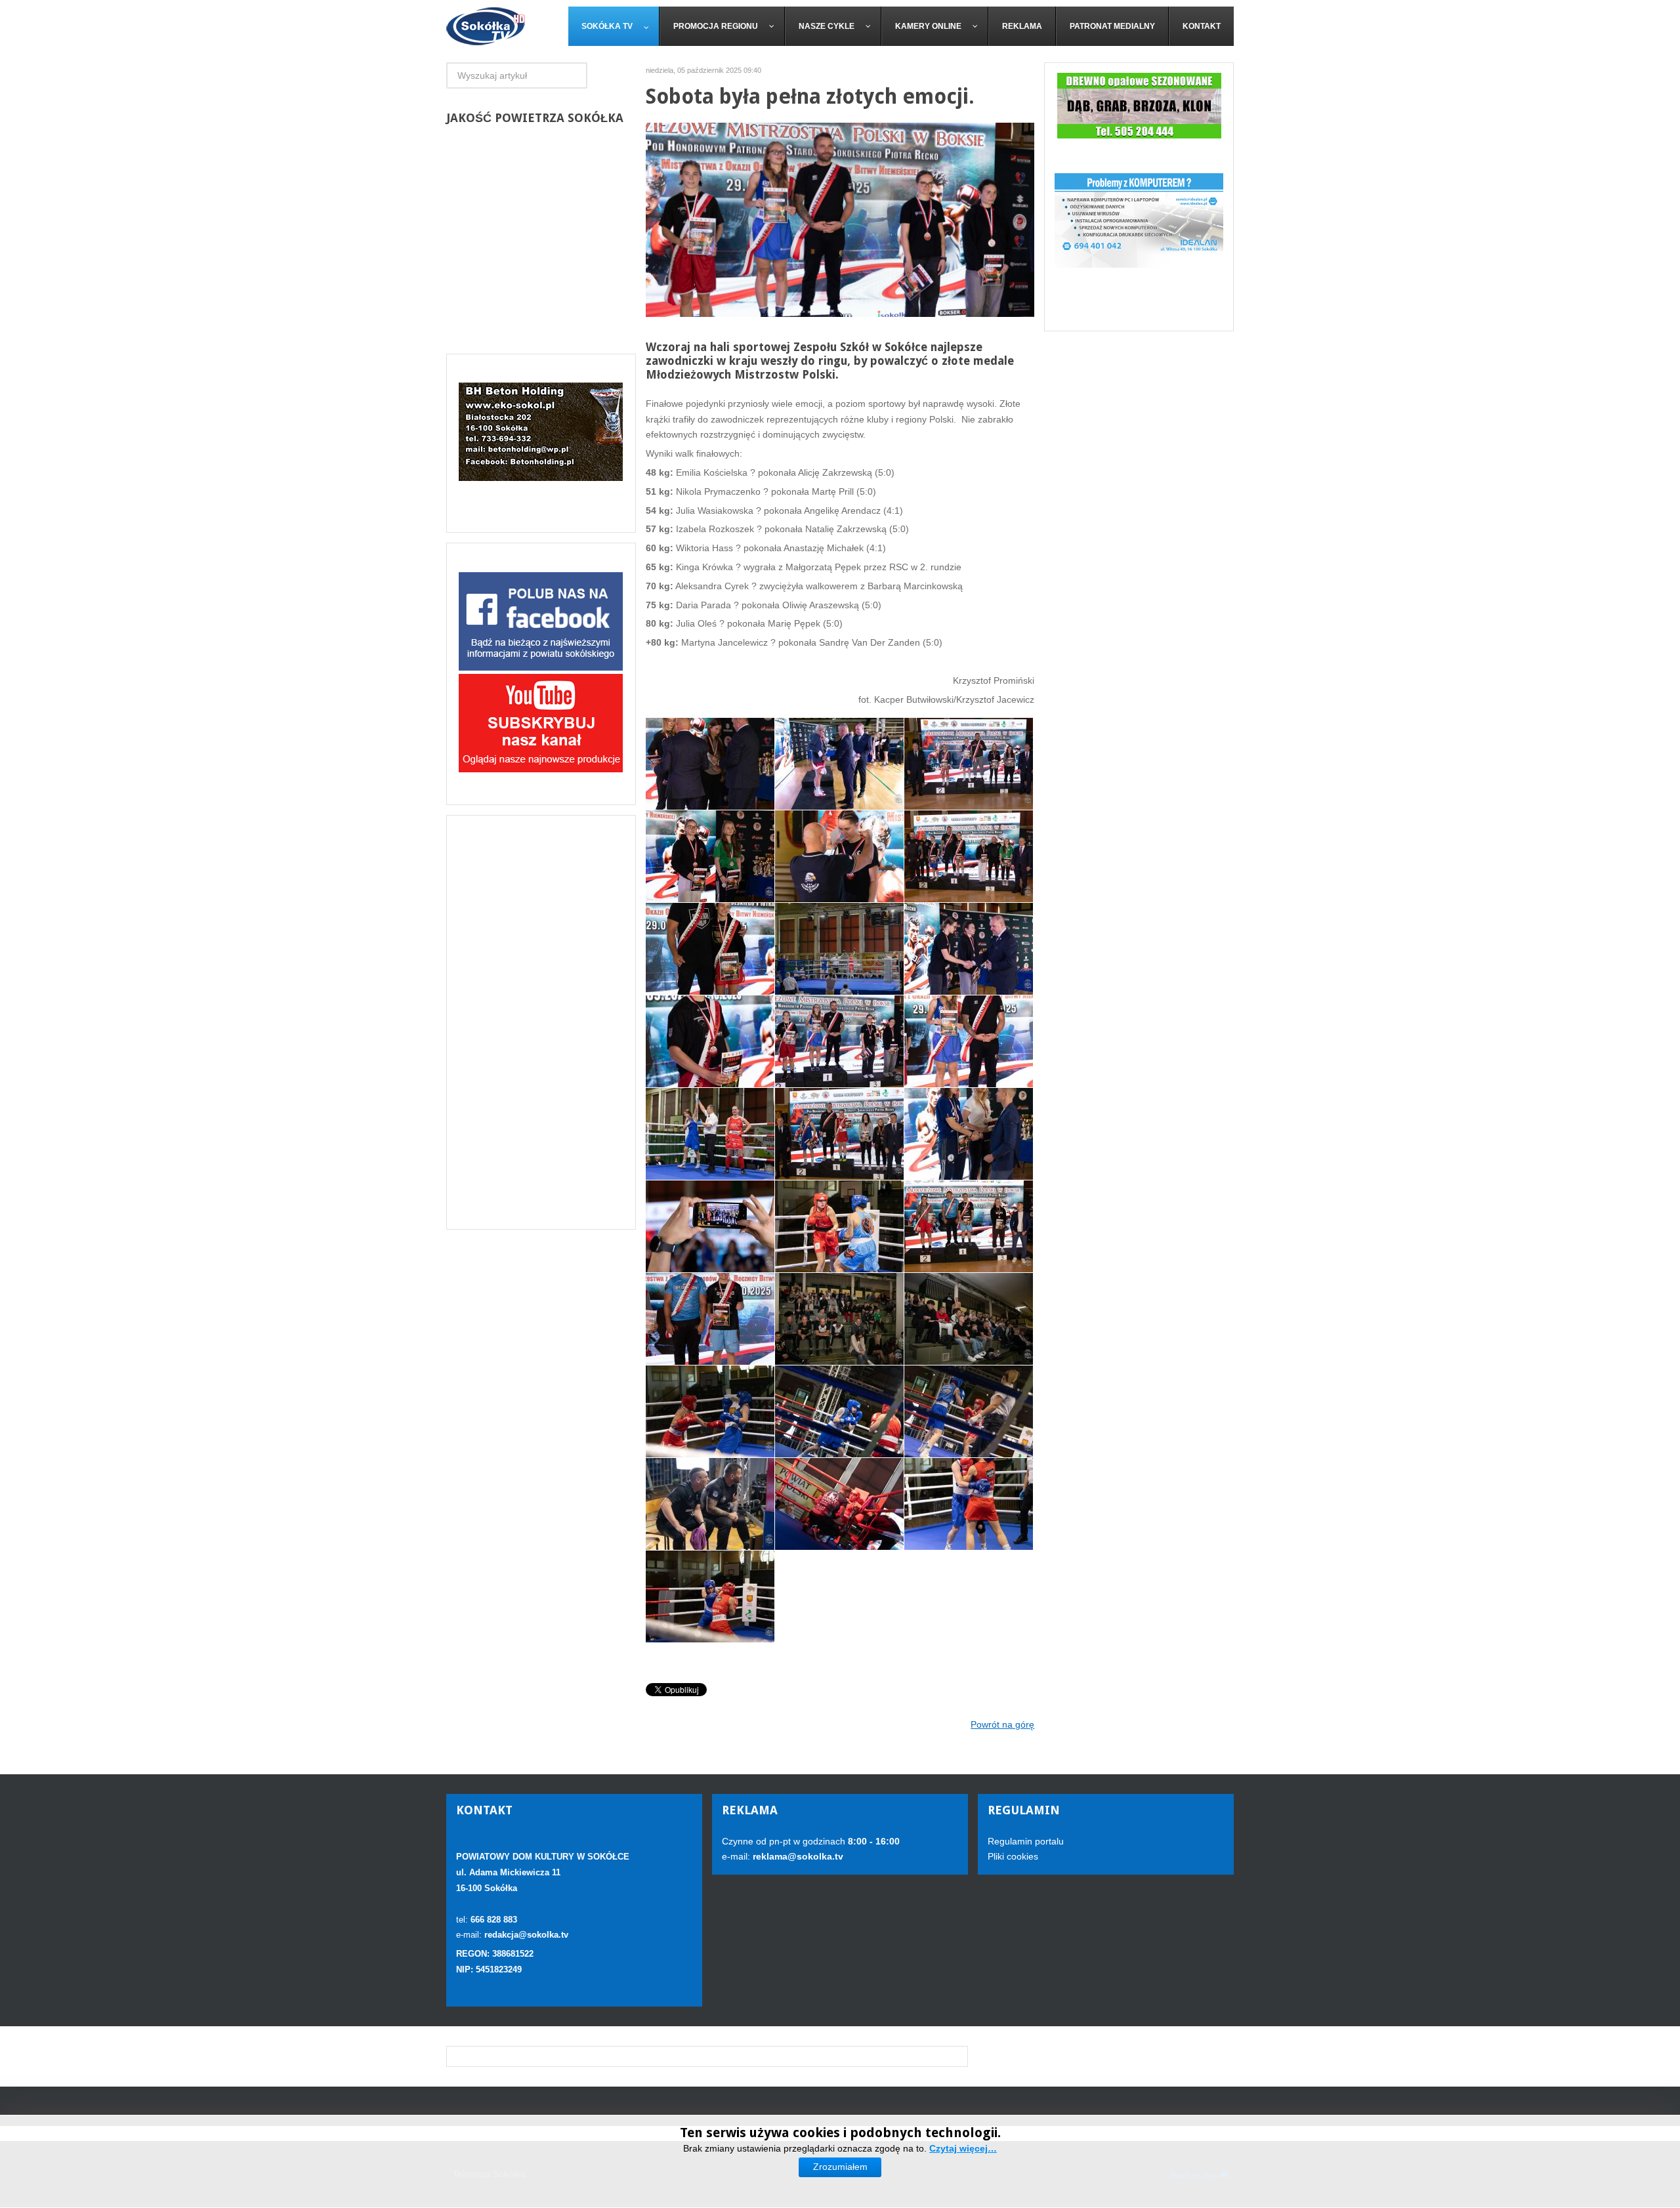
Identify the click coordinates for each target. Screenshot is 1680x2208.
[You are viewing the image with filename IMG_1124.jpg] (839, 949)
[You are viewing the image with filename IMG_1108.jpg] (839, 856)
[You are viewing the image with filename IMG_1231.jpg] (839, 1411)
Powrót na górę (1002, 1724)
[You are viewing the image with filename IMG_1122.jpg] (710, 949)
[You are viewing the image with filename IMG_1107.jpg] (710, 856)
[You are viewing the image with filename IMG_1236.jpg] (710, 1596)
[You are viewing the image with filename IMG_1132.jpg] (710, 1041)
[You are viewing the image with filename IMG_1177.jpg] (710, 1226)
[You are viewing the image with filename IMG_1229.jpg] (969, 1319)
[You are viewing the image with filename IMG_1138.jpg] (969, 1041)
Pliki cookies (1013, 1856)
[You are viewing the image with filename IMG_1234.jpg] (839, 1504)
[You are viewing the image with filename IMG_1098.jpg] (969, 764)
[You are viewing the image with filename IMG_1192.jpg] (839, 1226)
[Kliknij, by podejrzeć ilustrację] (840, 219)
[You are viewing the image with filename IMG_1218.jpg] (969, 1226)
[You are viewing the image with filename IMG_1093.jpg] (839, 764)
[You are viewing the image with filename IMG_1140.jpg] (710, 1134)
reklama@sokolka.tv (797, 1856)
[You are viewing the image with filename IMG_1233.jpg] (710, 1504)
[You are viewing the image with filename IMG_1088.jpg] (710, 764)
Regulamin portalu (1026, 1841)
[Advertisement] (541, 1022)
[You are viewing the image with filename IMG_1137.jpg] (839, 1041)
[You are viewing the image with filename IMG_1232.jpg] (969, 1411)
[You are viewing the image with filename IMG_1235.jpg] (969, 1504)
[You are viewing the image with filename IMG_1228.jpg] (839, 1319)
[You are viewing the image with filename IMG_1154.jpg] (839, 1134)
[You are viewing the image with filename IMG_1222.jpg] (710, 1319)
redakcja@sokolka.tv (526, 1935)
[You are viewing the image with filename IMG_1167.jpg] (969, 1134)
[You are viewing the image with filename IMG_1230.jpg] (710, 1411)
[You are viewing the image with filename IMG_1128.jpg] (969, 949)
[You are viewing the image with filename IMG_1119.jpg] (969, 856)
